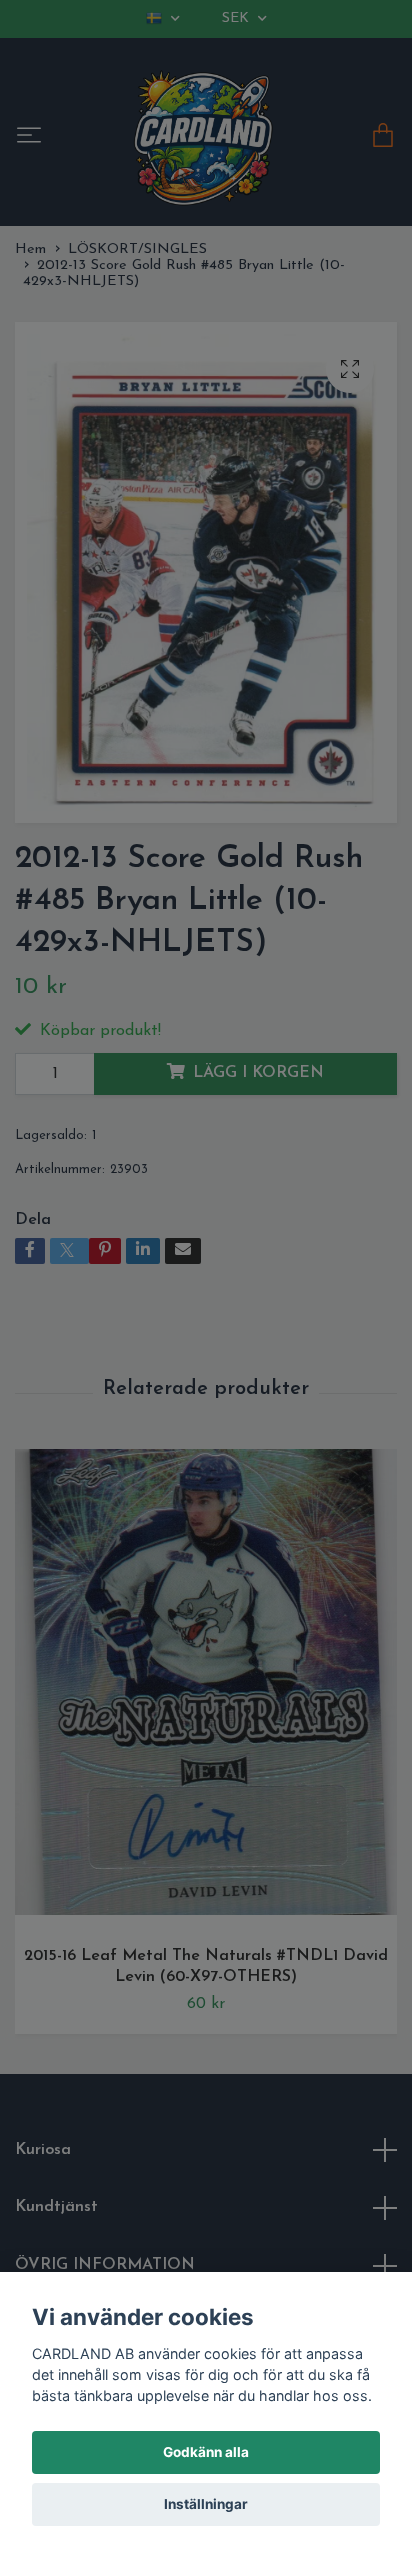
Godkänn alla (206, 2452)
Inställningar (206, 2504)
